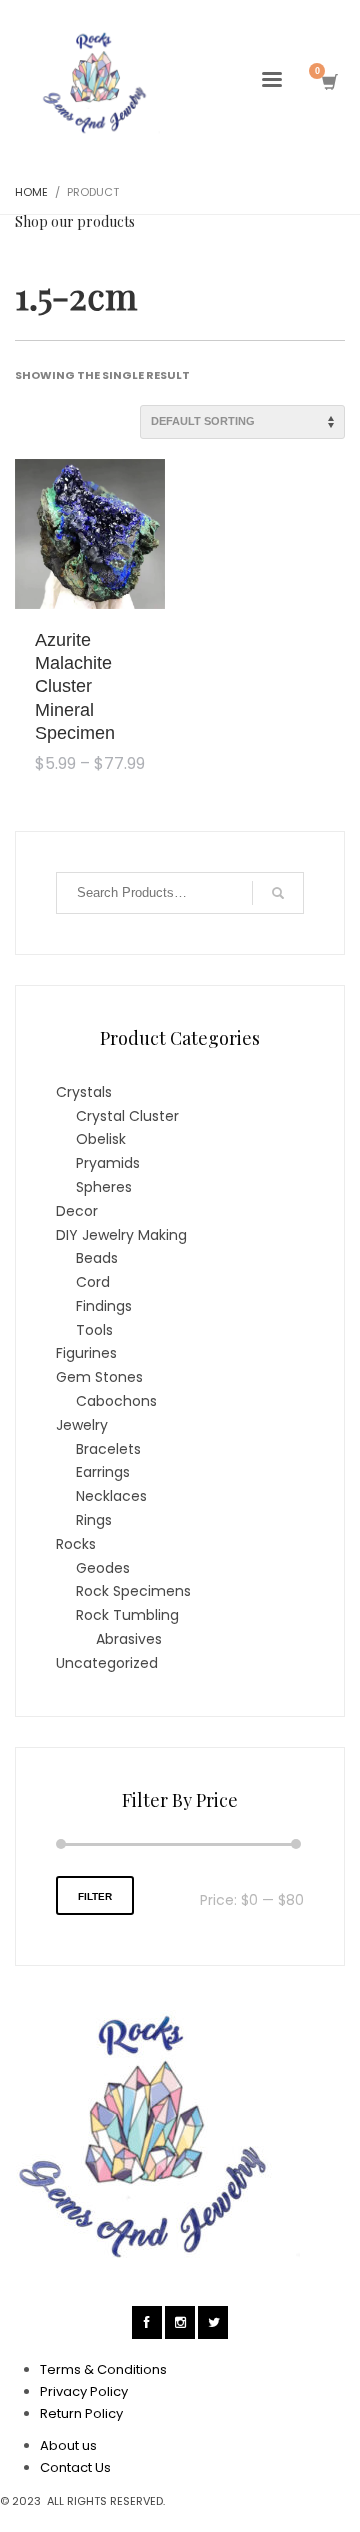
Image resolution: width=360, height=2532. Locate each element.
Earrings (103, 1472)
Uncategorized (107, 1663)
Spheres (104, 1187)
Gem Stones (99, 1377)
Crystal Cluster (127, 1116)
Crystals (84, 1092)
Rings (94, 1520)
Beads (97, 1258)
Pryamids (108, 1163)
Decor (77, 1211)
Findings (104, 1306)
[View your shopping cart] (328, 82)
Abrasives (129, 1639)
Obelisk (101, 1139)
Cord (93, 1282)
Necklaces (111, 1496)
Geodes (103, 1568)
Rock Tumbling (127, 1615)
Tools (94, 1330)
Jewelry (82, 1425)
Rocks (76, 1544)
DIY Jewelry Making (121, 1235)
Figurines (86, 1353)
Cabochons (116, 1401)
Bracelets (108, 1449)
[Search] (278, 893)
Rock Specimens (133, 1591)
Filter (95, 1896)
